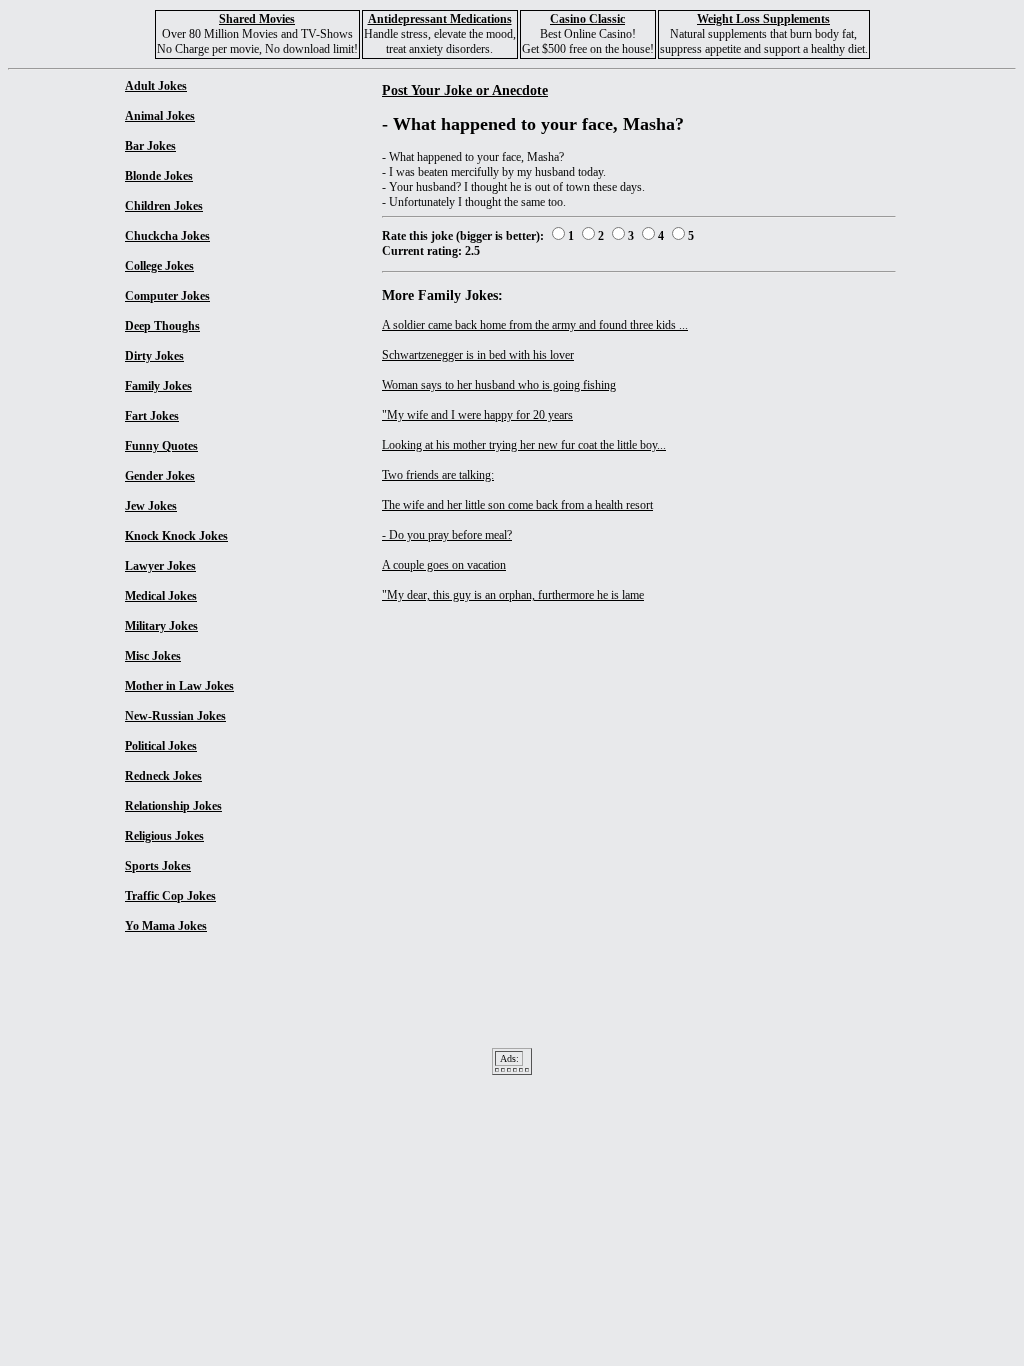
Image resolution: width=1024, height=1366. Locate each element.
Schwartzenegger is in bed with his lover (478, 355)
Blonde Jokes (159, 176)
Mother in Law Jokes (179, 686)
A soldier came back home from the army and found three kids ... (535, 325)
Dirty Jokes (154, 356)
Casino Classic (587, 19)
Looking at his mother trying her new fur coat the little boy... (524, 445)
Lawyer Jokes (160, 566)
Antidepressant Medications (440, 19)
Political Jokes (161, 746)
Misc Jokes (153, 656)
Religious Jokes (164, 836)
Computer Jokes (167, 296)
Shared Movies (257, 19)
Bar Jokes (150, 146)
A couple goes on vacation (444, 565)
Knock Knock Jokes (176, 536)
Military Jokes (161, 626)
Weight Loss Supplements (763, 19)
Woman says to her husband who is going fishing (499, 385)
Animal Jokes (160, 116)
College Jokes (159, 266)
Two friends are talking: (438, 475)
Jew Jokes (151, 506)
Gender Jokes (160, 476)
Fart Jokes (152, 416)
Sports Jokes (158, 866)
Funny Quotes (161, 446)
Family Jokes (158, 386)
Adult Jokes (156, 86)
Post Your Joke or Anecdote (465, 90)
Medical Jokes (161, 596)
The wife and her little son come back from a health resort (517, 505)
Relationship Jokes (173, 806)
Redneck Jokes (163, 776)
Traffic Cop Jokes (170, 896)
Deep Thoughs (162, 326)
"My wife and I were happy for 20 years (477, 415)
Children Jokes (164, 206)
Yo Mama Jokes (166, 926)
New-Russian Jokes (175, 716)
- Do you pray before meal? (447, 535)
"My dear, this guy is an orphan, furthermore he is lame (513, 595)
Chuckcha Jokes (167, 236)
